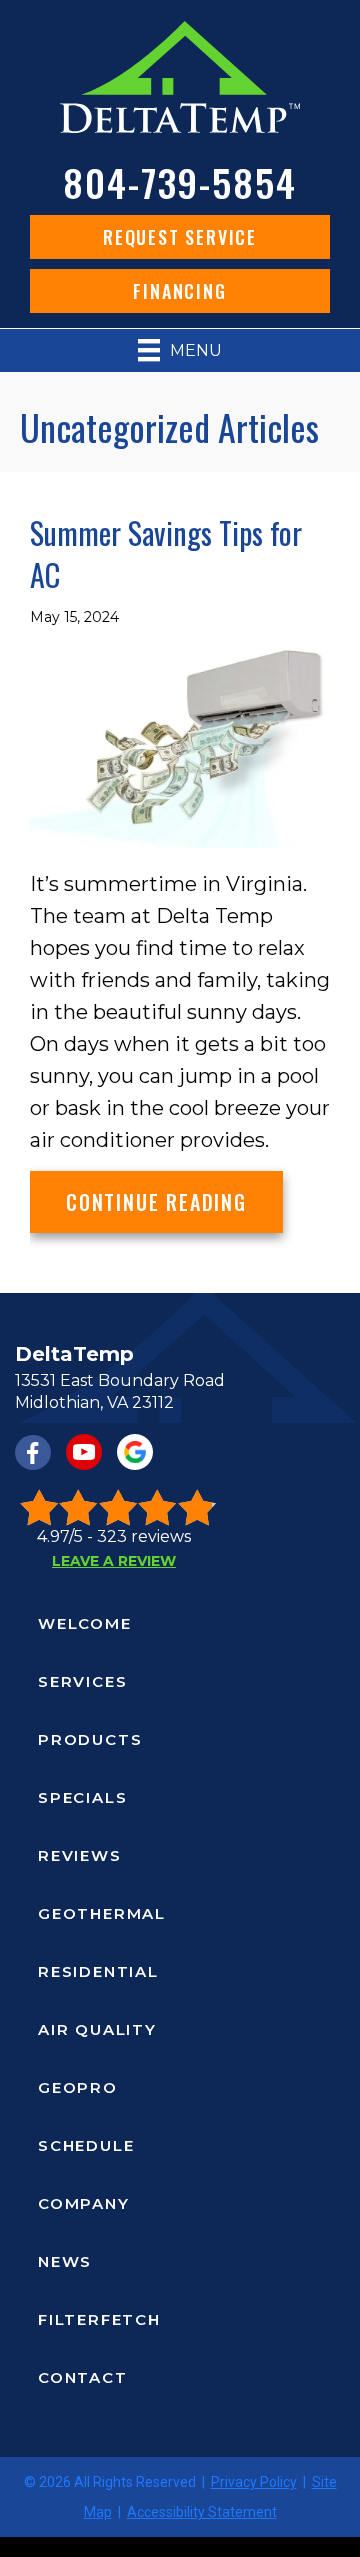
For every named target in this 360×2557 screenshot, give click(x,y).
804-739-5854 (180, 182)
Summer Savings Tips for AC (166, 553)
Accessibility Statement (202, 2512)
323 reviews (144, 1536)
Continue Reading (174, 1201)
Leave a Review (114, 1561)
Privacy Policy (254, 2482)
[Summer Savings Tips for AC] (180, 746)
